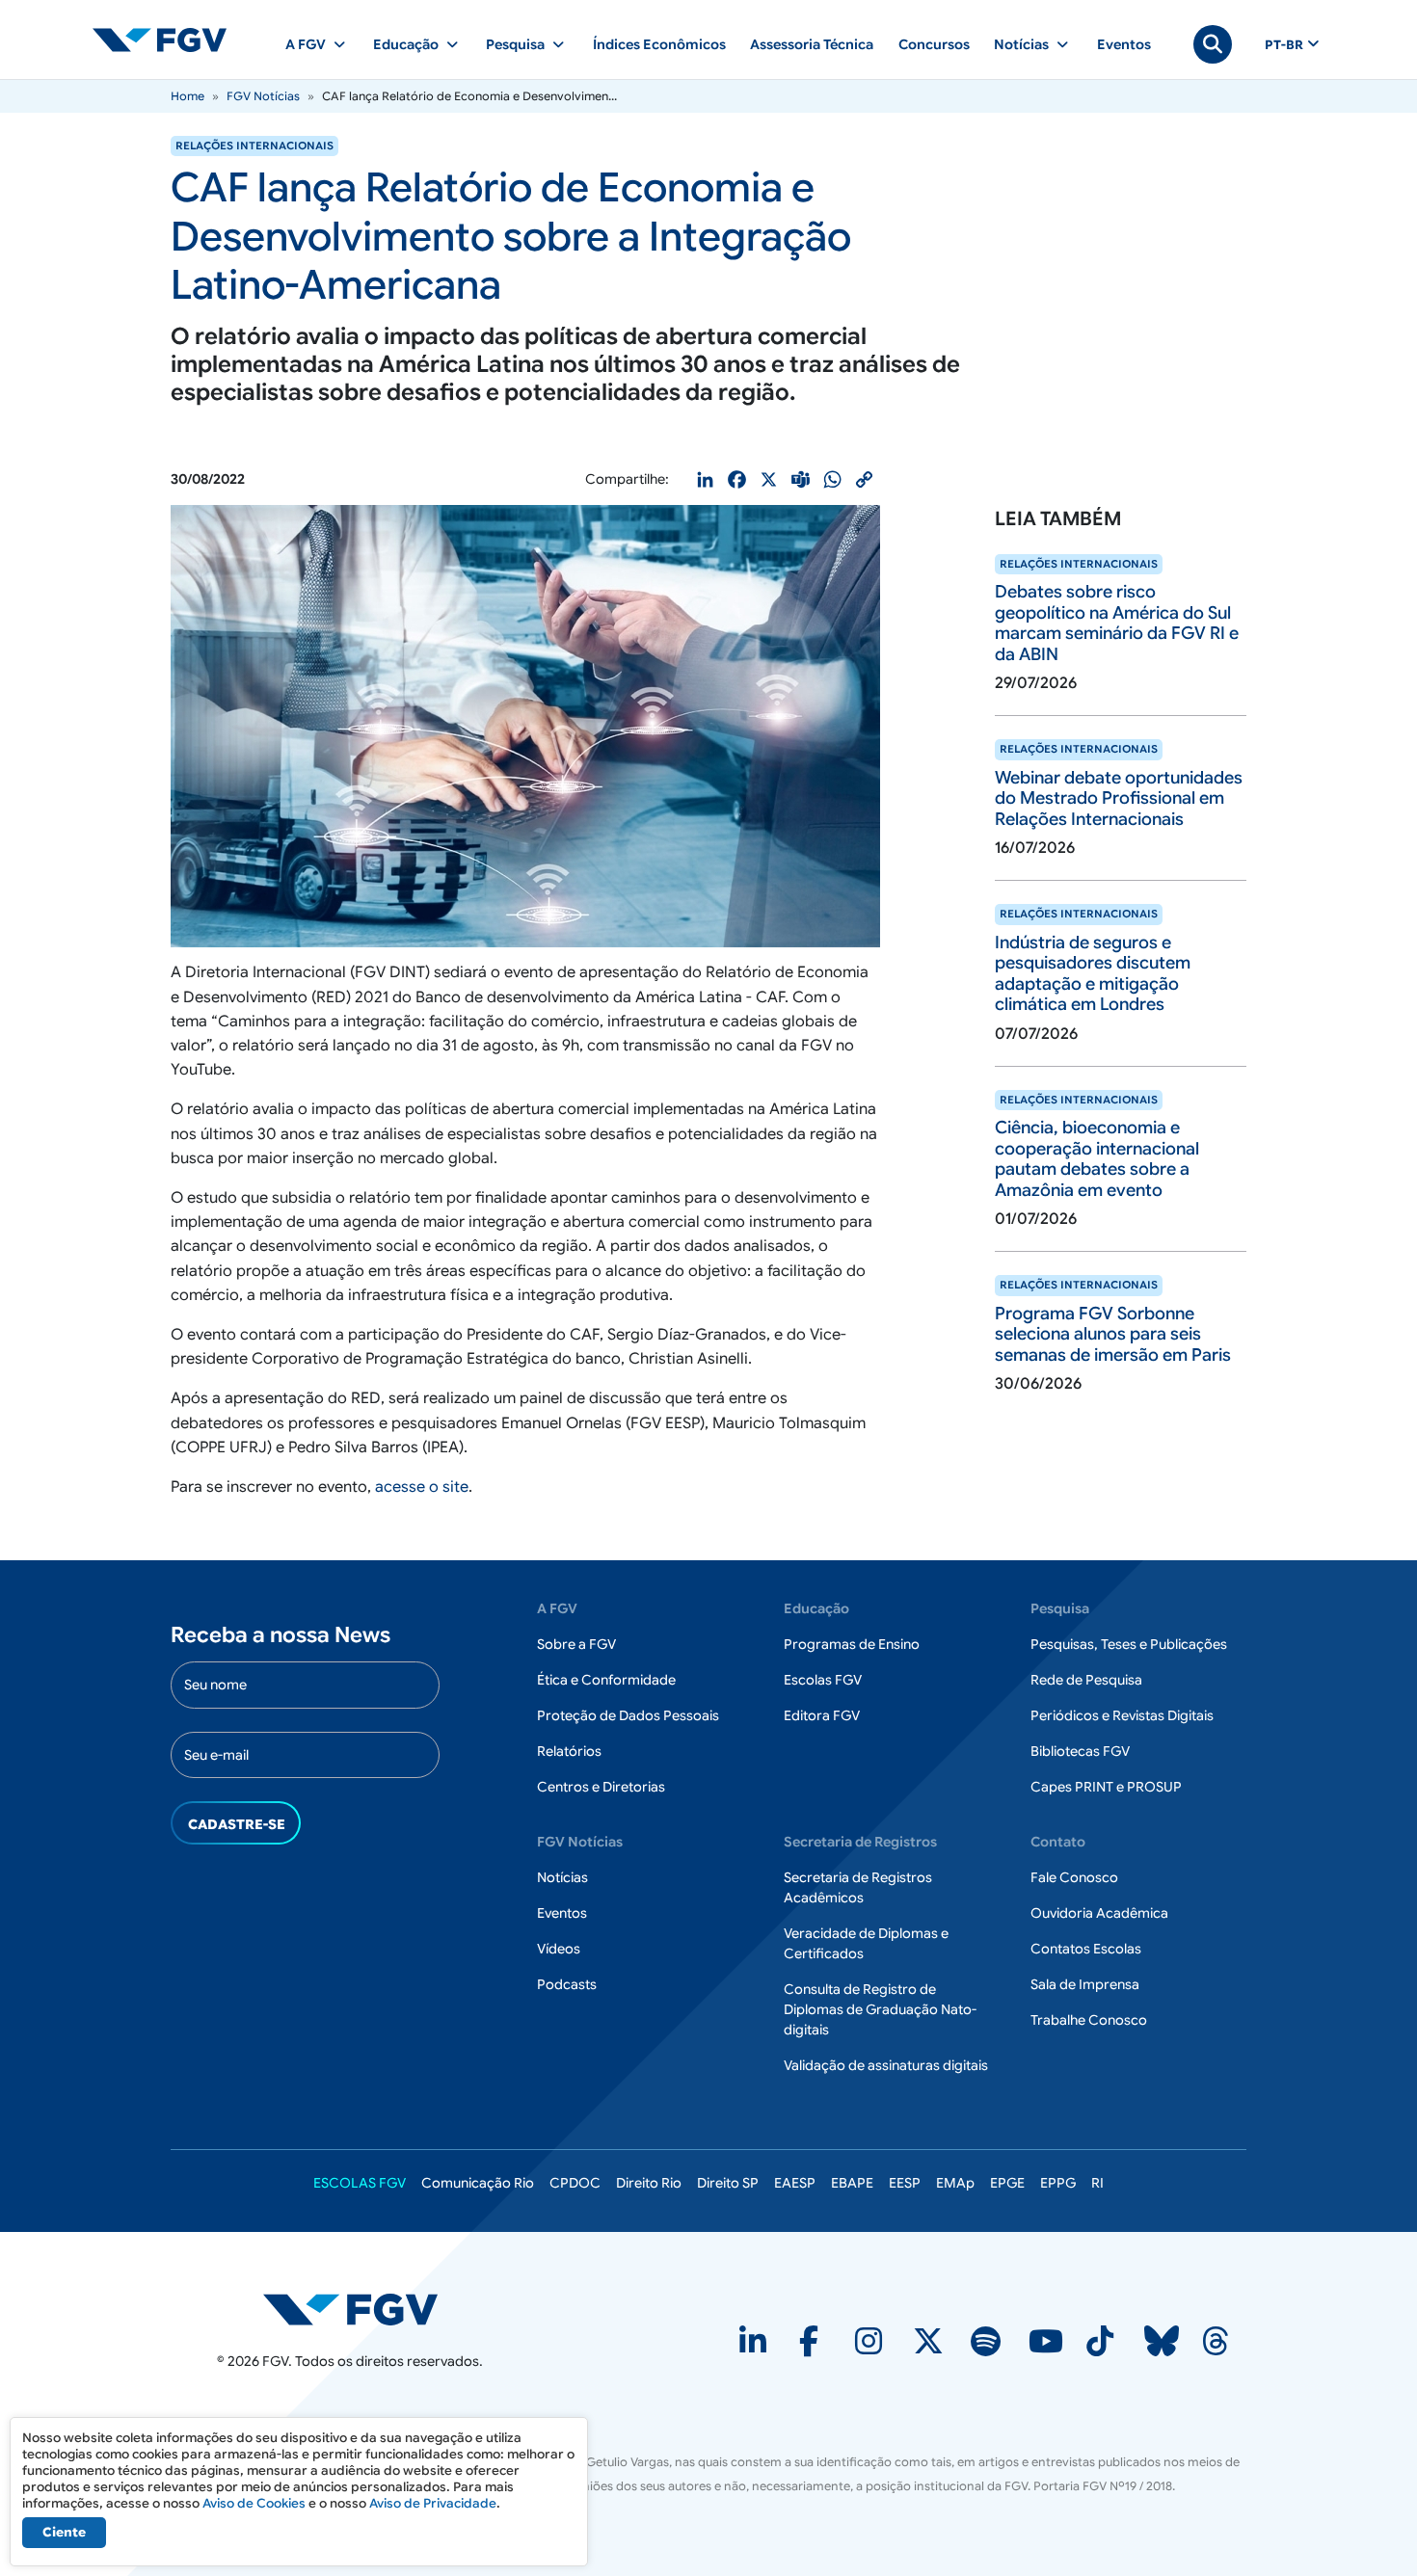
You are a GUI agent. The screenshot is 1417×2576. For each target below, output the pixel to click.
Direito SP (728, 2183)
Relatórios (569, 1751)
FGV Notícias (263, 96)
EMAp (955, 2183)
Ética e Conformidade (606, 1680)
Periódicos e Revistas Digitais (1122, 1715)
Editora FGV (822, 1715)
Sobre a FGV (576, 1644)
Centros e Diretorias (601, 1787)
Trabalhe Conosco (1089, 2020)
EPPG (1058, 2183)
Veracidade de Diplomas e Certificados (866, 1943)
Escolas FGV (823, 1680)
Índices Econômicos (659, 44)
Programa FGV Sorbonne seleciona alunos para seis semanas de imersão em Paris (1113, 1334)
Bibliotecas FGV (1080, 1751)
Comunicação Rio (478, 2183)
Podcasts (567, 1984)
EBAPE (852, 2183)
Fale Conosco (1074, 1877)
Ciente (64, 2532)
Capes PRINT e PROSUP (1106, 1787)
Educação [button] (406, 44)
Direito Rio (649, 2183)
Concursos (934, 44)
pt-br (1284, 45)
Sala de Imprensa (1085, 1984)
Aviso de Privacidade (433, 2503)
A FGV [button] (306, 44)
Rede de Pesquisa (1086, 1680)
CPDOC (575, 2183)
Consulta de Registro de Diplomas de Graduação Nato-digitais (880, 2009)
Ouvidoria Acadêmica (1099, 1913)
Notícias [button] (1021, 44)
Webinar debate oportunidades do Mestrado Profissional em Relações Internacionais (1119, 798)
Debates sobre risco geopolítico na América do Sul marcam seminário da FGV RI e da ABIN (1117, 623)
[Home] (168, 40)
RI (1097, 2183)
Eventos (1124, 44)
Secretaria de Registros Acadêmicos (858, 1887)
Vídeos (559, 1949)
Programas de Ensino (852, 1644)
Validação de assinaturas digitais (886, 2065)
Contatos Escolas (1086, 1949)
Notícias (562, 1877)
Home (187, 96)
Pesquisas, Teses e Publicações (1129, 1644)
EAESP (795, 2183)
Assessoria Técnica (812, 44)
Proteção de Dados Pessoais (628, 1715)
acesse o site (422, 1487)
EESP (905, 2183)
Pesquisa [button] (515, 44)
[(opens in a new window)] (755, 2348)
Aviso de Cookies (254, 2503)
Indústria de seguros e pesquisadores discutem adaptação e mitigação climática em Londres (1093, 974)
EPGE (1007, 2183)
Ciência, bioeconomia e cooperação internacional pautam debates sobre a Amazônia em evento (1097, 1159)
